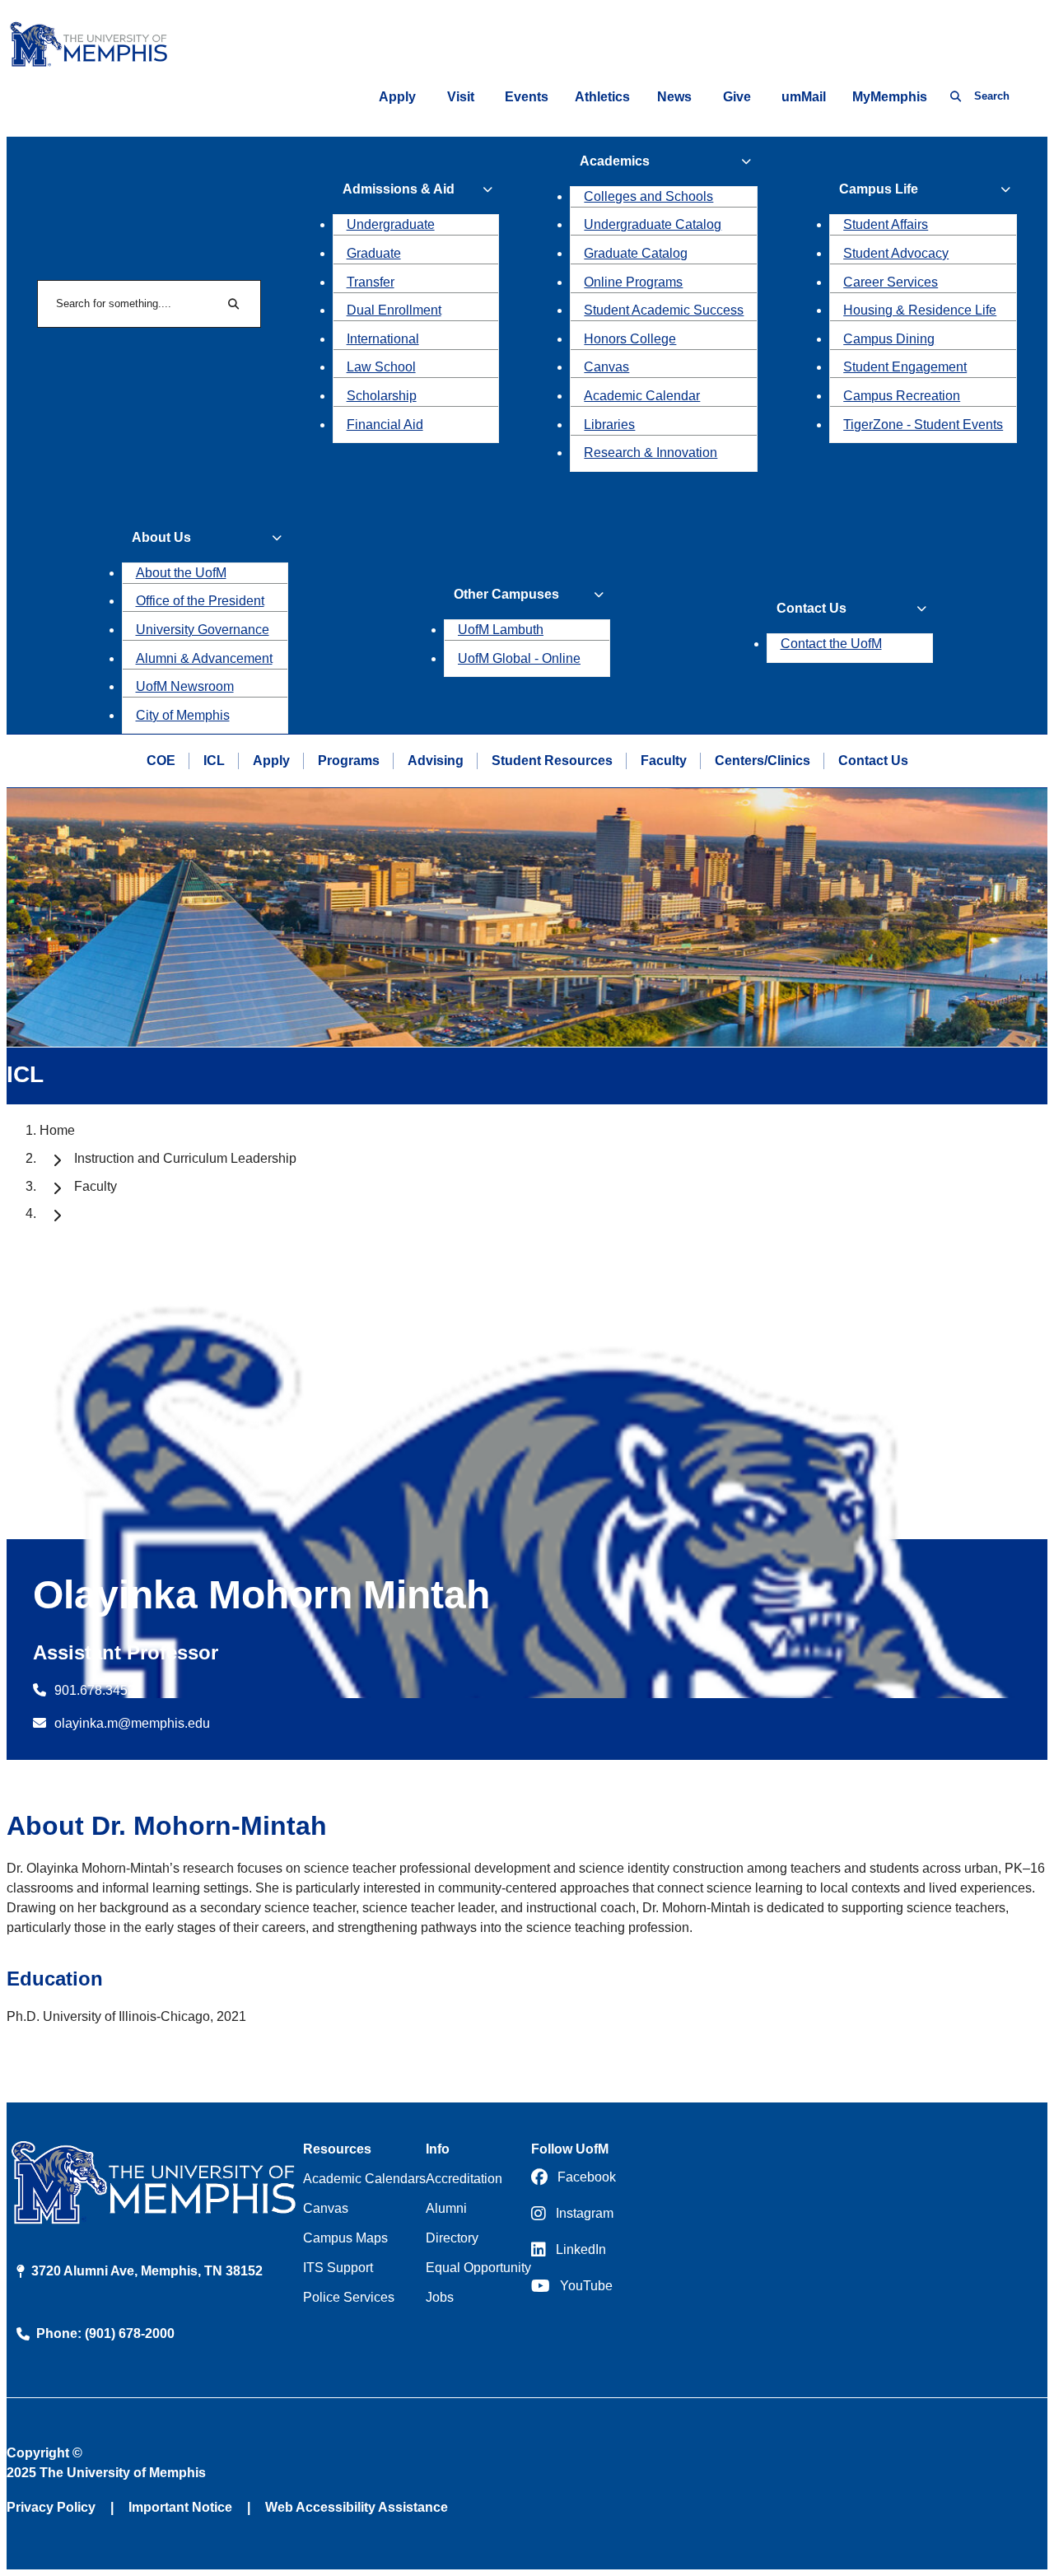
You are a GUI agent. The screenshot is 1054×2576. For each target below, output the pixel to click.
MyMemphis (890, 97)
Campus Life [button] (879, 189)
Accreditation (464, 2179)
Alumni (446, 2208)
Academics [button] (615, 161)
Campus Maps (345, 2238)
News (674, 97)
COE (161, 761)
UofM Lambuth (501, 630)
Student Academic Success (664, 310)
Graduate (374, 253)
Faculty (664, 761)
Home (57, 1130)
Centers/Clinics (763, 761)
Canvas (606, 367)
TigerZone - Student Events (923, 425)
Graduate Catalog (636, 253)
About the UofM (181, 573)
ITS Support (338, 2268)
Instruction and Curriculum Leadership (185, 1158)
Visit (461, 97)
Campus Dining (889, 339)
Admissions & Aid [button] (399, 189)
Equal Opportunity (478, 2268)
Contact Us (873, 761)
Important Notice (180, 2507)
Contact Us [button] (811, 608)
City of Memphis (183, 715)
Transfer (371, 282)
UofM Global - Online (519, 658)
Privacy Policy (51, 2507)
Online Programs (633, 282)
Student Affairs (886, 224)
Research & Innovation (651, 453)
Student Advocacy (896, 253)
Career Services (891, 282)
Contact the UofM (831, 644)
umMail (804, 97)
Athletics (602, 97)
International (383, 339)
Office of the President (200, 601)
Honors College (630, 339)
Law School (381, 367)
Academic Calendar (642, 396)
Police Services (349, 2297)
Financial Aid (385, 425)
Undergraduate (391, 224)
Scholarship (382, 396)
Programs (349, 761)
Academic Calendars (364, 2179)
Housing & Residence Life (920, 310)
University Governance (203, 630)
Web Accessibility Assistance (357, 2507)
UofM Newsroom (185, 686)
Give (737, 97)
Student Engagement (905, 367)
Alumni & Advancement (204, 658)
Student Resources (552, 761)
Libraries (609, 425)
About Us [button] (161, 537)
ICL (214, 761)
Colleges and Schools (648, 196)
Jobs (440, 2297)
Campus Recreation (902, 396)
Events (527, 97)
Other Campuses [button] (506, 594)
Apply (397, 97)
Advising (436, 761)
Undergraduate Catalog (653, 224)
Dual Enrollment (394, 310)
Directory (452, 2238)
